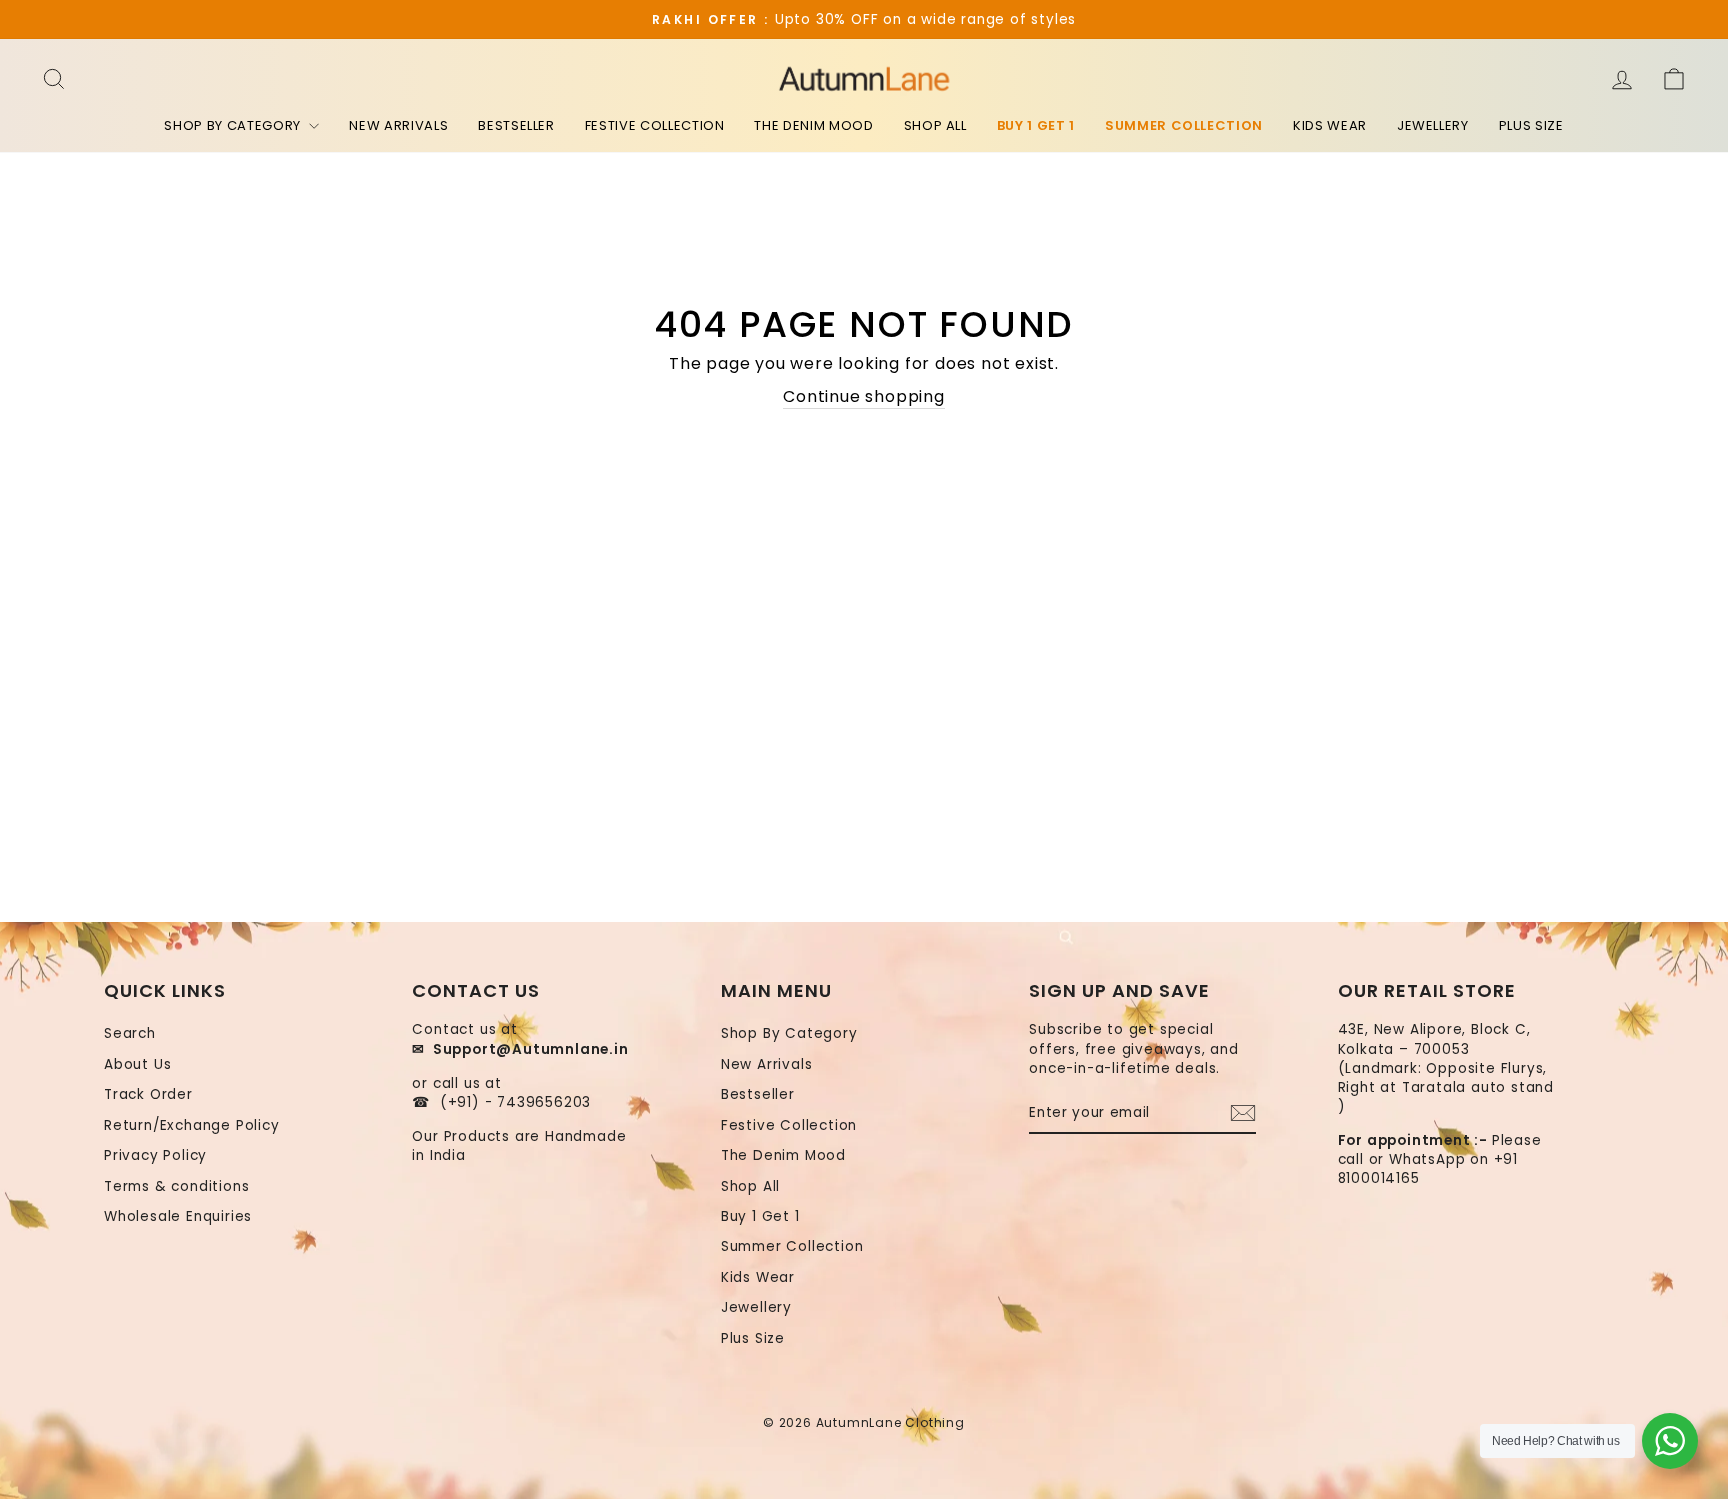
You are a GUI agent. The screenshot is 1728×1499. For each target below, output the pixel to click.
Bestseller (516, 125)
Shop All (935, 125)
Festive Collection (655, 125)
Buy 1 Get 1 (1036, 125)
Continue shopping (864, 397)
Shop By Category (234, 125)
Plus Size (1531, 125)
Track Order (148, 1094)
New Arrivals (398, 125)
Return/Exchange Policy (192, 1125)
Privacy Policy (155, 1155)
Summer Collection (1184, 125)
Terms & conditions (176, 1186)
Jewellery (1433, 125)
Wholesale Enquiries (178, 1216)
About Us (137, 1064)
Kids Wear (1330, 125)
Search (130, 1033)
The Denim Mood (813, 125)
